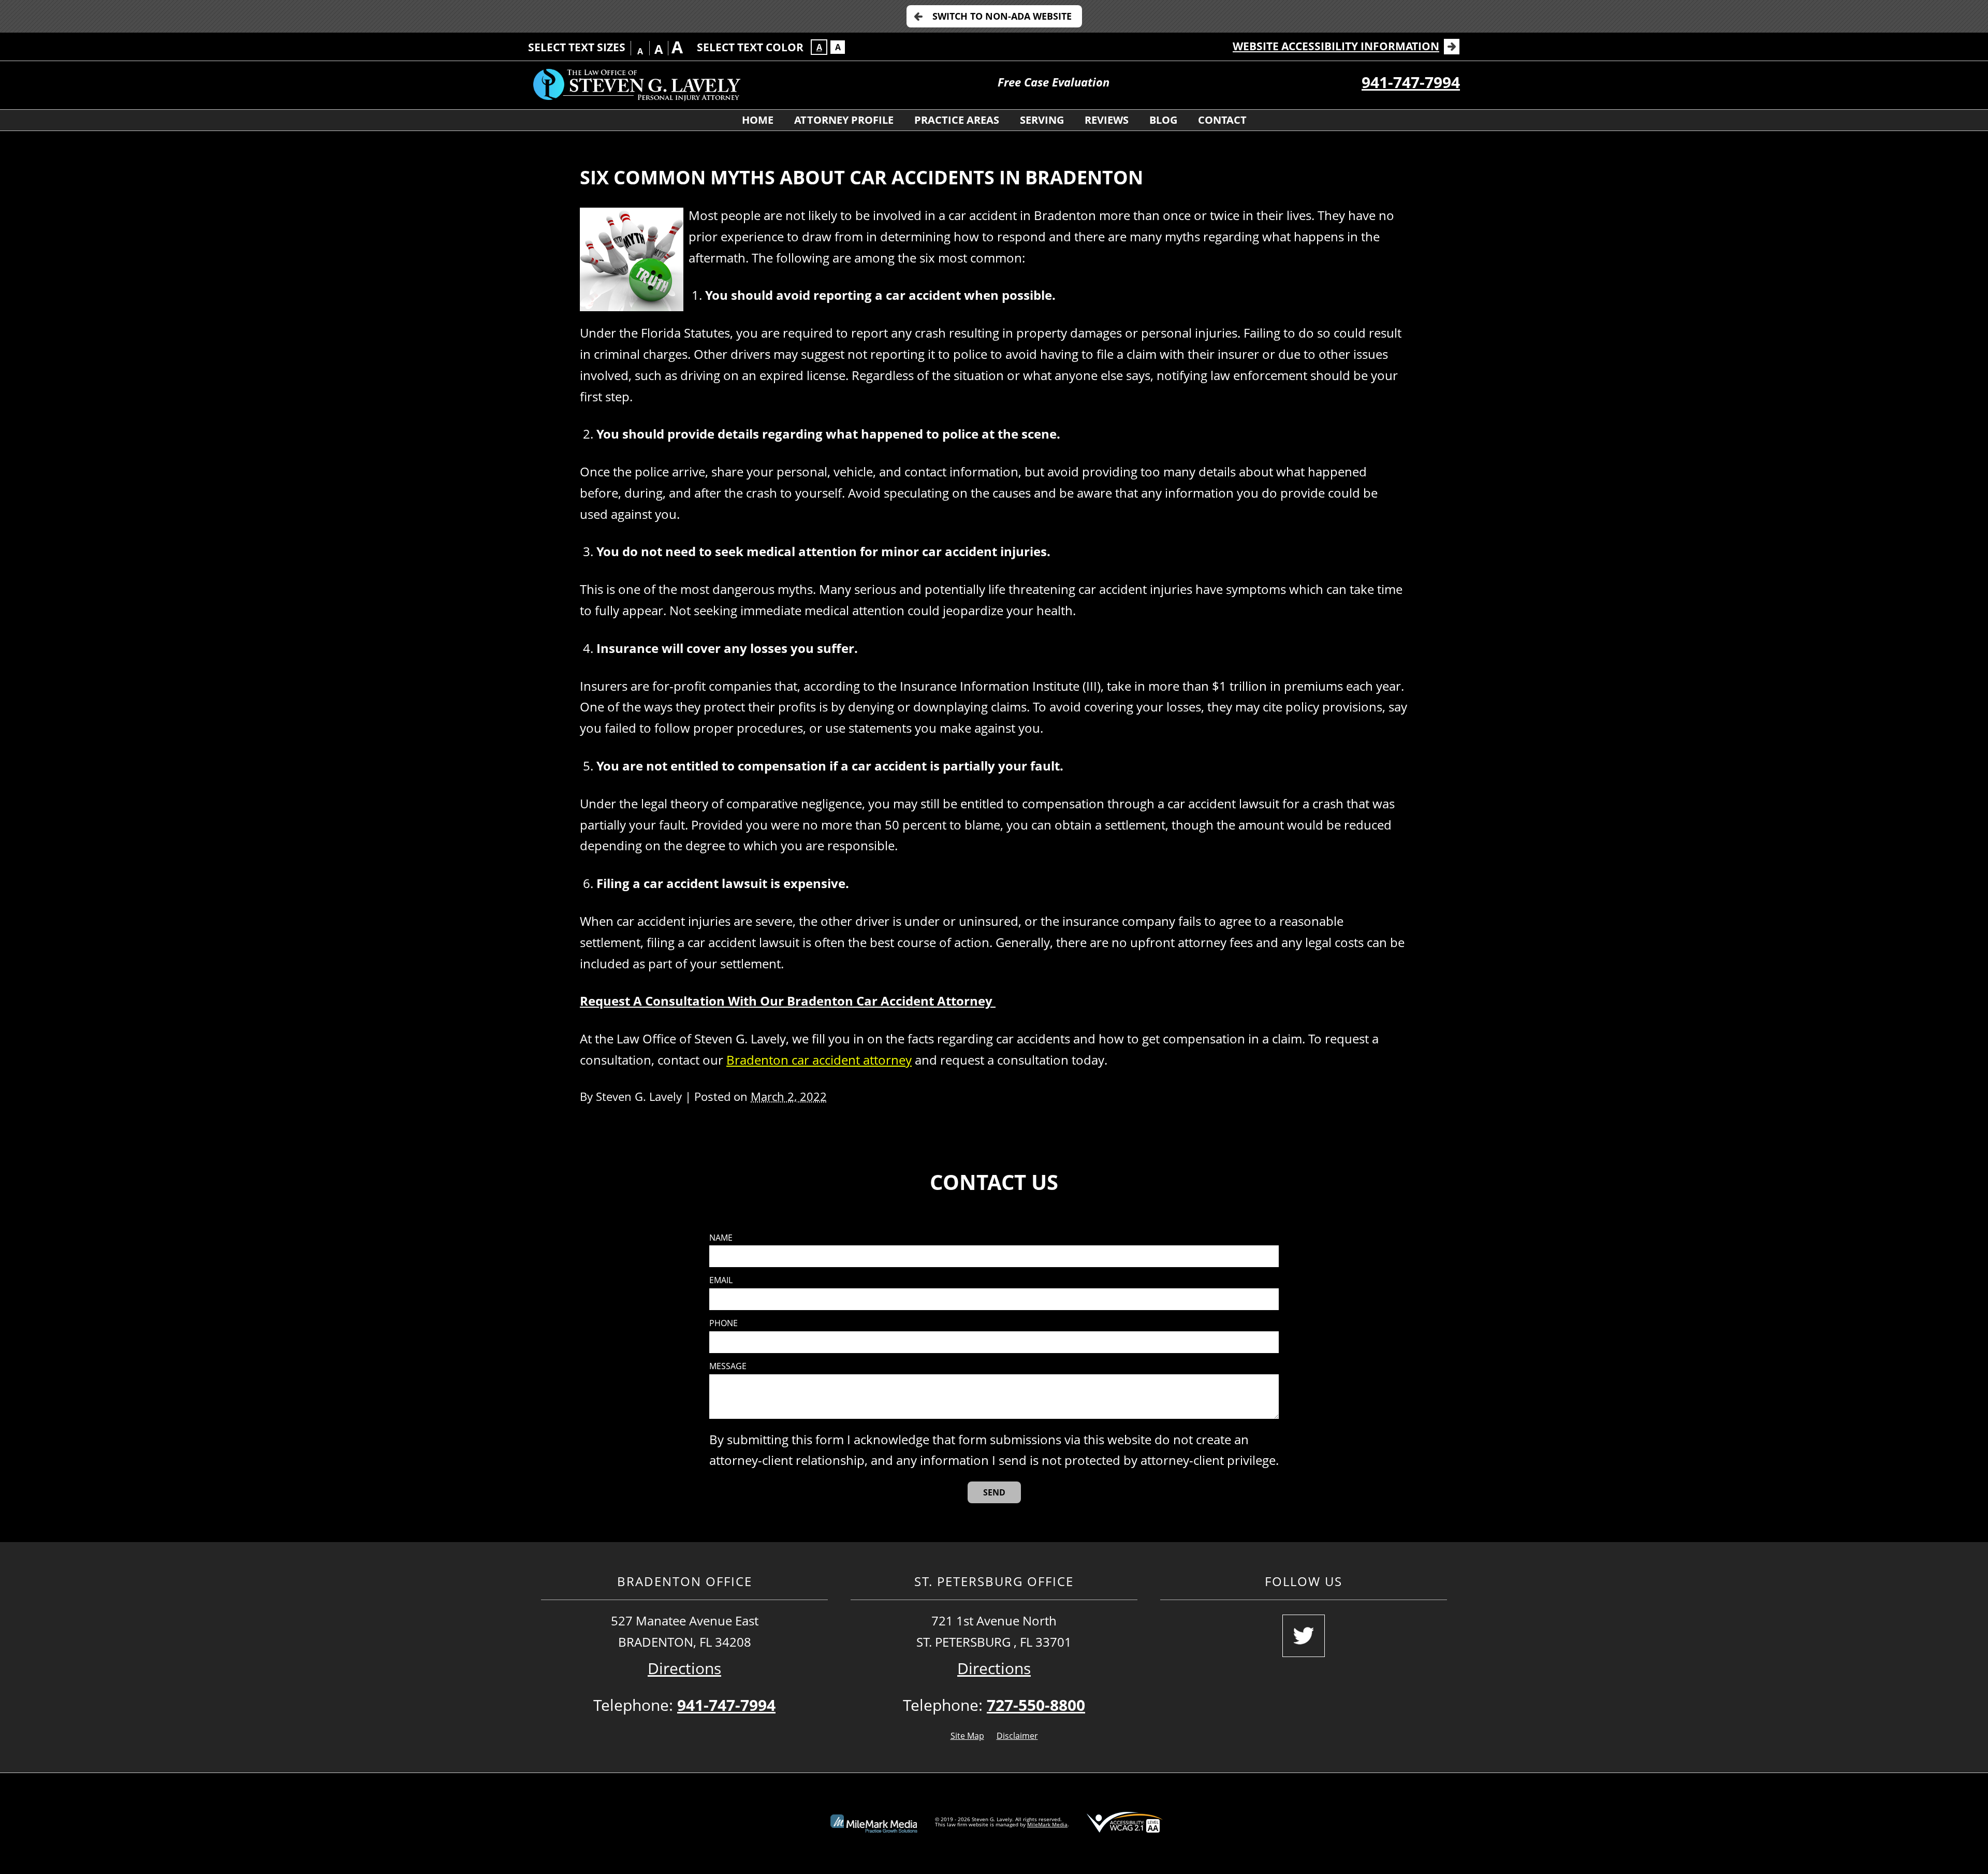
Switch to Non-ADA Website (1002, 16)
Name (721, 1238)
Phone (723, 1323)
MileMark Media (1047, 1824)
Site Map (967, 1736)
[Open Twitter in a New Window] (1304, 1636)
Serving (1042, 120)
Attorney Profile (844, 120)
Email (721, 1280)
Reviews (1107, 120)
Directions (684, 1668)
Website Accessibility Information (1336, 46)
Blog (1163, 120)
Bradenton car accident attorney (819, 1060)
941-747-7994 (1411, 82)
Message (728, 1366)
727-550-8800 (1036, 1705)
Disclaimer (1017, 1736)
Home (758, 120)
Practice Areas (957, 120)
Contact (1222, 120)
